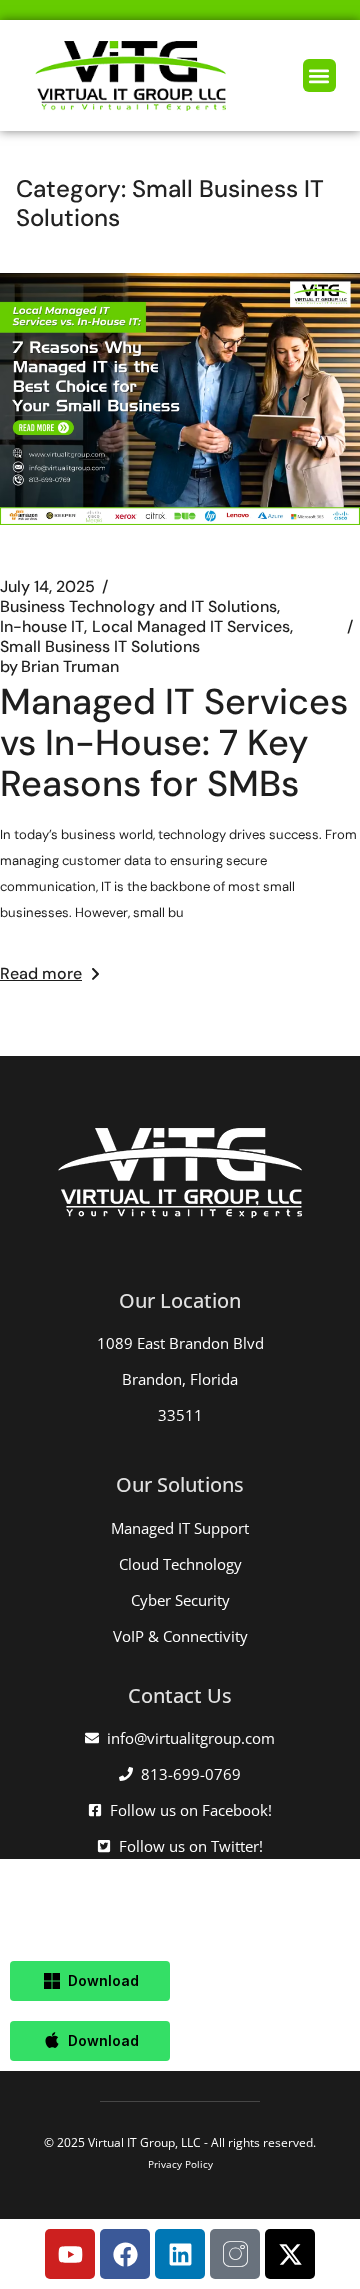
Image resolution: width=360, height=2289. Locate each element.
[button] (319, 75)
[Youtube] (70, 2254)
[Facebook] (125, 2254)
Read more (41, 973)
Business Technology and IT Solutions (138, 607)
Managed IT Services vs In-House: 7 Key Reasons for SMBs (174, 742)
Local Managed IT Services (191, 627)
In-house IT (42, 627)
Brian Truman (59, 667)
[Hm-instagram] (235, 2254)
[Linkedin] (180, 2254)
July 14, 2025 (47, 587)
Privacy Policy (180, 2164)
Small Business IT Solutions (100, 647)
